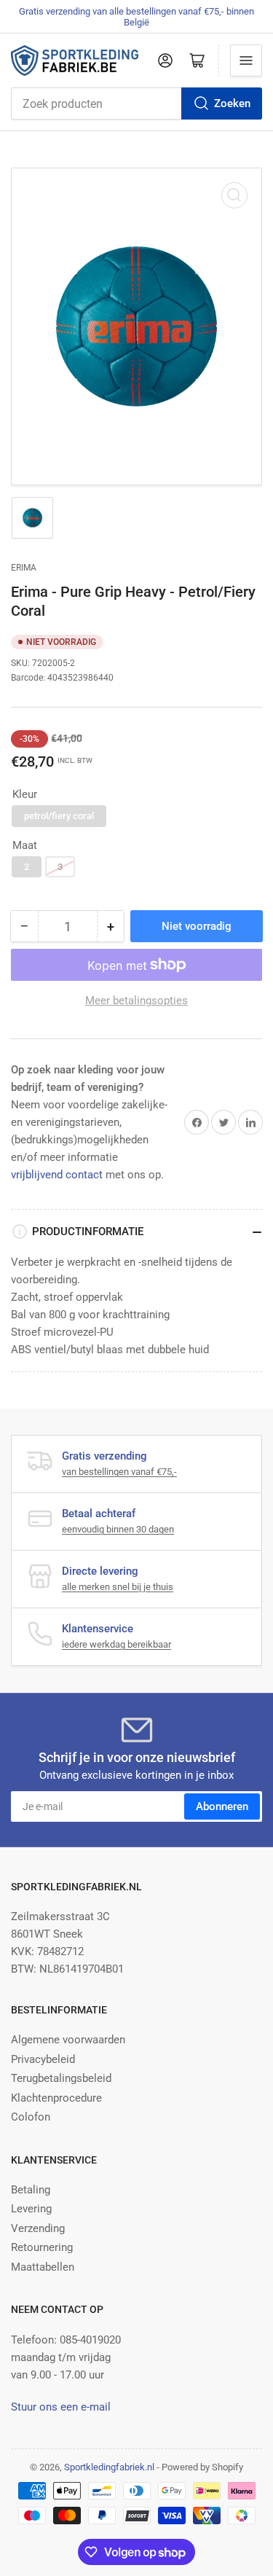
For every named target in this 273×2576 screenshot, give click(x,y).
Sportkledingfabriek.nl (109, 2467)
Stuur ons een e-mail (61, 2407)
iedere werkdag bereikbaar (116, 1644)
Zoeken (232, 103)
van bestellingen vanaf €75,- (119, 1472)
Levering (31, 2209)
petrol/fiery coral (59, 816)
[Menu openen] (246, 60)
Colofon (31, 2117)
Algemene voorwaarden (68, 2040)
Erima (24, 568)
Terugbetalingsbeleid (61, 2078)
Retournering (42, 2247)
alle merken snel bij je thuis (118, 1587)
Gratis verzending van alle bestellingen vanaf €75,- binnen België (136, 17)
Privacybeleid (43, 2059)
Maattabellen (43, 2267)
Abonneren (222, 1806)
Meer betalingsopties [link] (136, 1001)
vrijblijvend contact (57, 1175)
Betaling (31, 2190)
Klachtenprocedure (56, 2098)
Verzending (38, 2228)
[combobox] (136, 103)
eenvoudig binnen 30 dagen (118, 1529)
